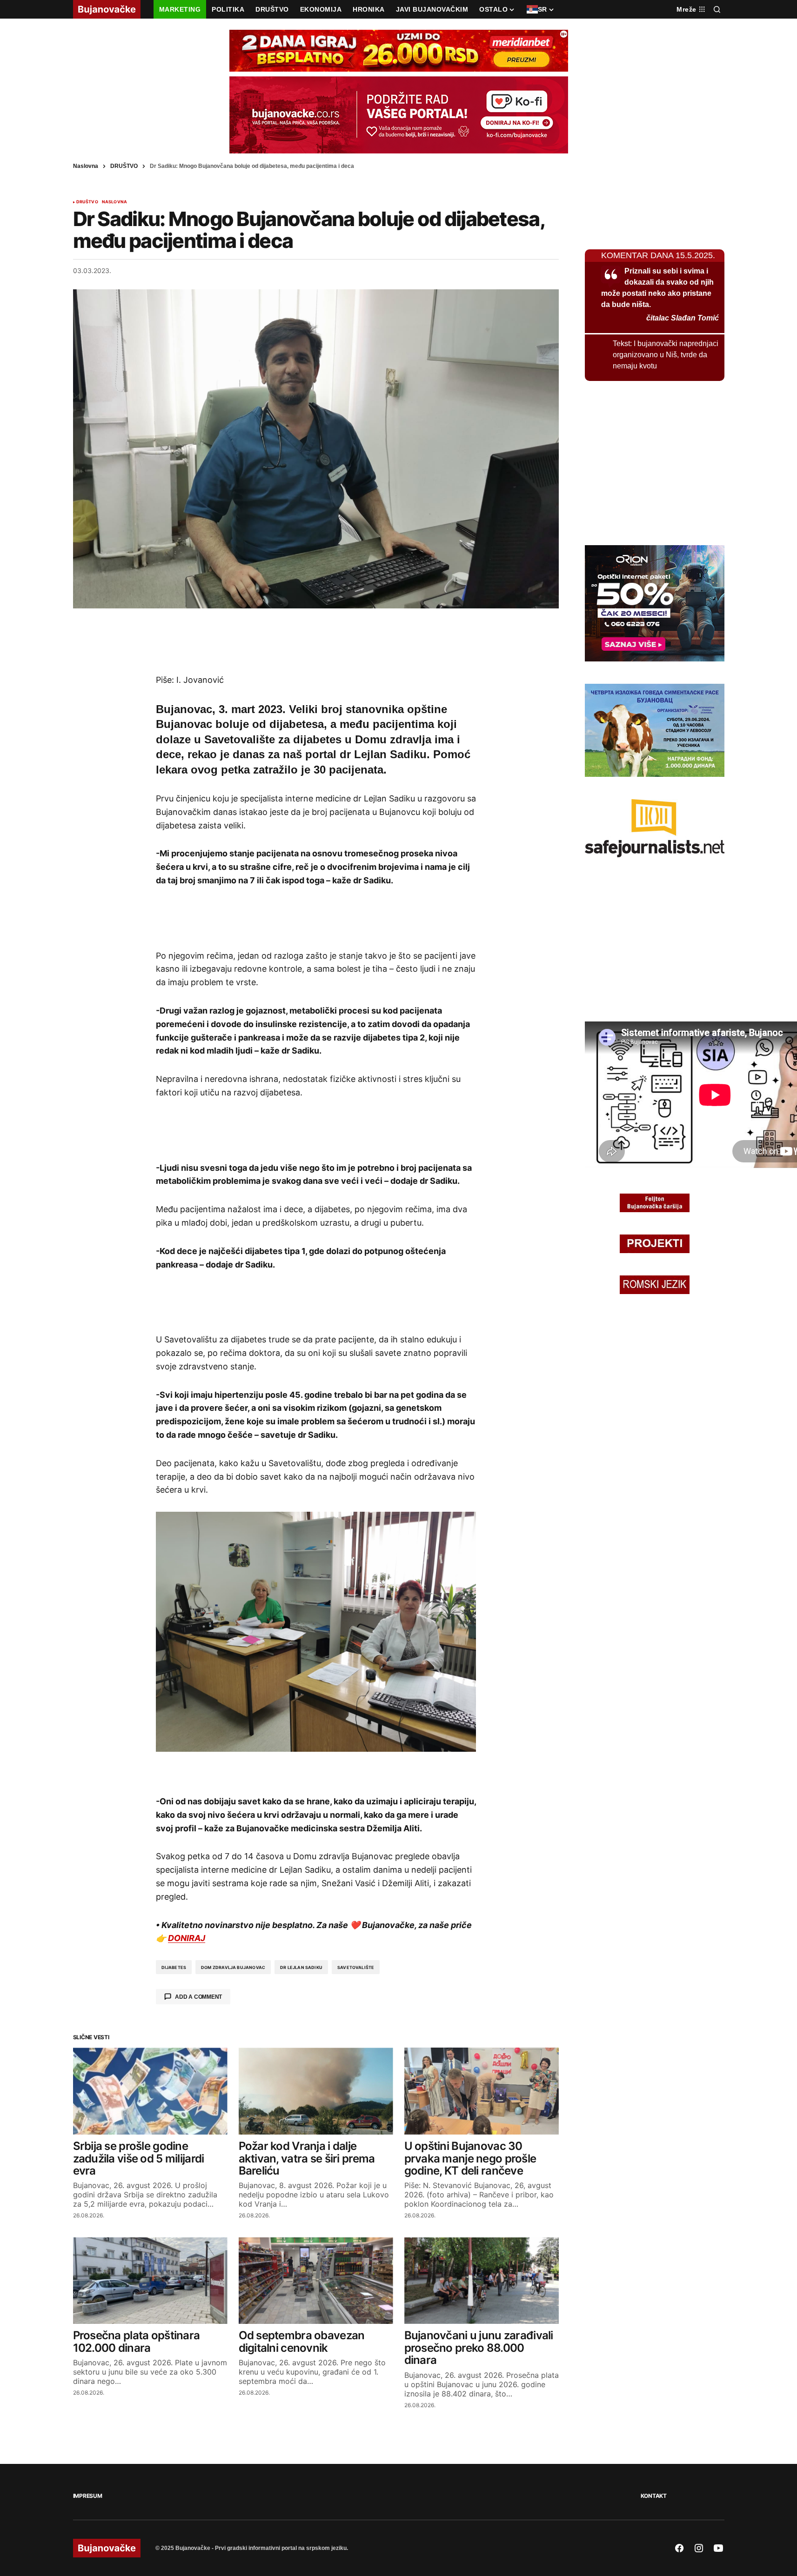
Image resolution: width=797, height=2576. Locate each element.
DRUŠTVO (124, 166)
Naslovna (86, 166)
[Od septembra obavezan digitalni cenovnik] (316, 2281)
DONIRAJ (187, 1938)
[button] (717, 9)
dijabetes (174, 1967)
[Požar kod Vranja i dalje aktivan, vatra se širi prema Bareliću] (316, 2091)
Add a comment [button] (198, 1997)
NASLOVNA (114, 202)
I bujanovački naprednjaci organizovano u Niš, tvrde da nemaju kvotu (666, 355)
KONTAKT (654, 2496)
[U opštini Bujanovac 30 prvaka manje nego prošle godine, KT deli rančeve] (482, 2091)
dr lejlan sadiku (301, 1967)
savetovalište (356, 1967)
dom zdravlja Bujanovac (233, 1967)
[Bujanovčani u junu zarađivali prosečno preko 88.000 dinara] (482, 2281)
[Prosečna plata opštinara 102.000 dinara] (150, 2281)
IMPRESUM (88, 2496)
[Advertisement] (316, 641)
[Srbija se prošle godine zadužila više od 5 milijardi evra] (150, 2091)
